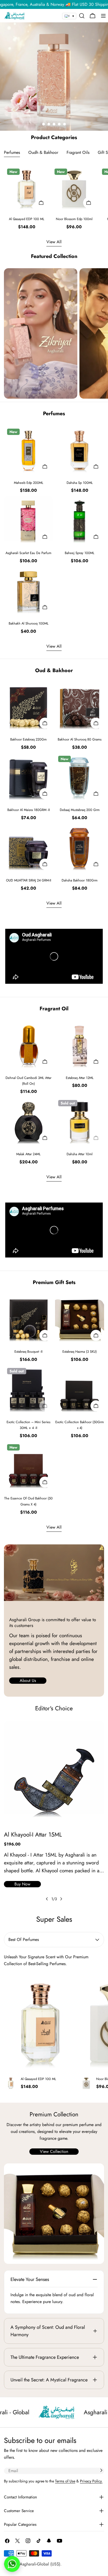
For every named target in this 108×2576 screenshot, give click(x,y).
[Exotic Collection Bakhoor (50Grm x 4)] (80, 1389)
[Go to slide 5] (64, 124)
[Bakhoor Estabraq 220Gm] (28, 707)
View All (54, 242)
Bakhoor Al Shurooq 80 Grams (80, 739)
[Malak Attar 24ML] (28, 1121)
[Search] (82, 16)
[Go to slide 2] (49, 124)
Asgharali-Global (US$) (40, 2564)
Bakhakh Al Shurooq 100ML (29, 623)
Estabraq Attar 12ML (80, 1078)
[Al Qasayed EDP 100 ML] (27, 188)
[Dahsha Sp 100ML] (80, 450)
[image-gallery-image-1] (41, 333)
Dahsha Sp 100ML (80, 483)
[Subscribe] (101, 2470)
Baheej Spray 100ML (80, 553)
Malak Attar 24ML (28, 1154)
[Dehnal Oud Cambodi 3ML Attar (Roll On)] (28, 1045)
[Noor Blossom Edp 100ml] (74, 188)
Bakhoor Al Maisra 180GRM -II (29, 810)
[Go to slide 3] (54, 124)
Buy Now (22, 1884)
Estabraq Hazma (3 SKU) (80, 1352)
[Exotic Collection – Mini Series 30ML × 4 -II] (28, 1389)
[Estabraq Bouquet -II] (28, 1319)
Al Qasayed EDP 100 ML (27, 219)
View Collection (54, 2151)
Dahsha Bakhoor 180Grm (80, 880)
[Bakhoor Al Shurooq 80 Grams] (80, 707)
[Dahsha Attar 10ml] (80, 1121)
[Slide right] (61, 1899)
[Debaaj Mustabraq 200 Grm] (80, 777)
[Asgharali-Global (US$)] (54, 2214)
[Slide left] (47, 1899)
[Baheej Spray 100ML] (80, 520)
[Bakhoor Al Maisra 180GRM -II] (28, 777)
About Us (28, 1680)
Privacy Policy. (91, 2481)
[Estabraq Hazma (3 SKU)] (80, 1319)
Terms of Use (65, 2481)
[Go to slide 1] (44, 124)
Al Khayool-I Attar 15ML (33, 1834)
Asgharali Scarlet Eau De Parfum (28, 553)
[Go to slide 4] (59, 124)
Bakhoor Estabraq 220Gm (28, 739)
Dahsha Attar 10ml (80, 1154)
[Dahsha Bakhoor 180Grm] (80, 848)
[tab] (12, 153)
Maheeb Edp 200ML (29, 483)
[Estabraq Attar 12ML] (80, 1045)
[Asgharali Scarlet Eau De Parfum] (28, 520)
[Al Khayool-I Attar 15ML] (54, 1771)
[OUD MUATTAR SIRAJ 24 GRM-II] (28, 848)
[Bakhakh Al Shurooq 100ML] (28, 591)
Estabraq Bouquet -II (28, 1352)
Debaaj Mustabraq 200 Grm (80, 810)
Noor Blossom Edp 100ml (74, 219)
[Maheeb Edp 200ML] (28, 450)
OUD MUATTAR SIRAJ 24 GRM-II (29, 880)
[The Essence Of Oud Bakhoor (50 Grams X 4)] (28, 1466)
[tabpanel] (54, 198)
